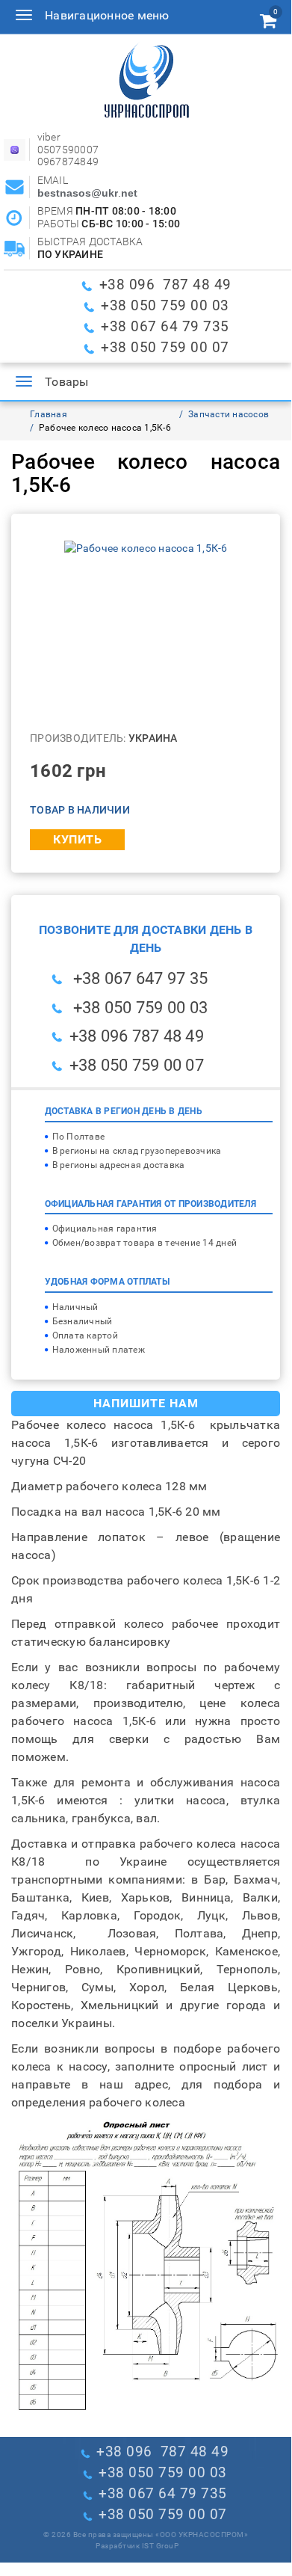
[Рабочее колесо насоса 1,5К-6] (146, 547)
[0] (268, 23)
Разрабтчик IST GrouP (137, 2546)
